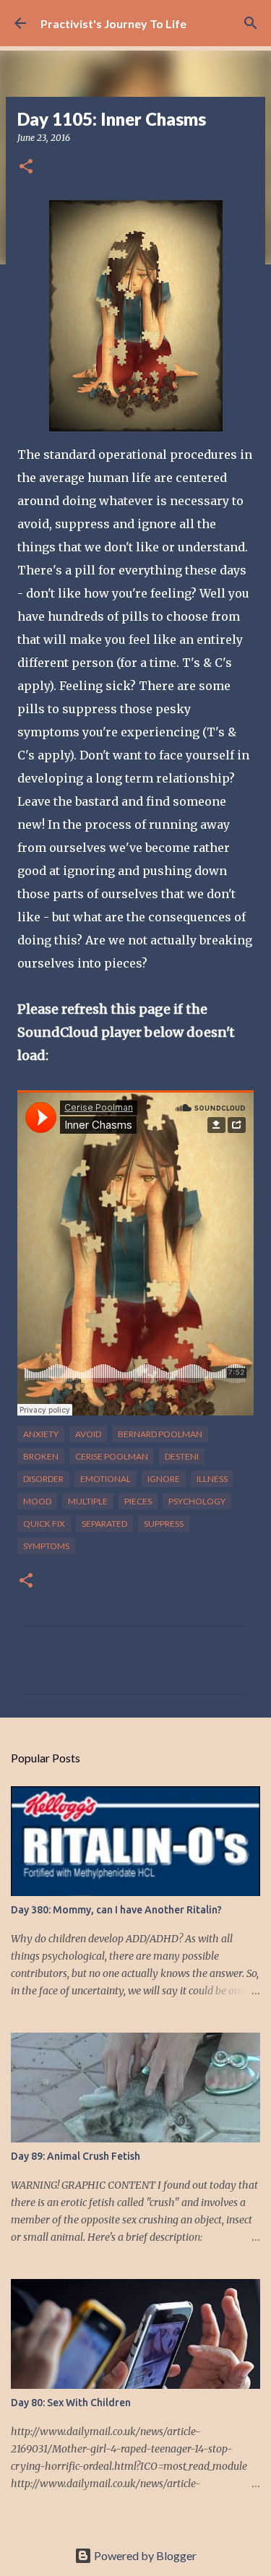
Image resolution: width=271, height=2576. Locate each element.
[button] (26, 167)
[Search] (251, 23)
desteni (182, 1456)
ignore (164, 1479)
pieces (138, 1501)
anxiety (41, 1434)
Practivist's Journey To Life (113, 23)
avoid (88, 1434)
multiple (88, 1501)
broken (41, 1456)
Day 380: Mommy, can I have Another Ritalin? (116, 1910)
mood (37, 1501)
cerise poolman (112, 1456)
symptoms (46, 1546)
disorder (43, 1479)
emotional (106, 1479)
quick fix (44, 1524)
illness (212, 1479)
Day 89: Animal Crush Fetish (76, 2156)
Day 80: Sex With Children (71, 2403)
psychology (197, 1501)
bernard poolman (160, 1434)
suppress (164, 1524)
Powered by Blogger (144, 2555)
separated (104, 1524)
